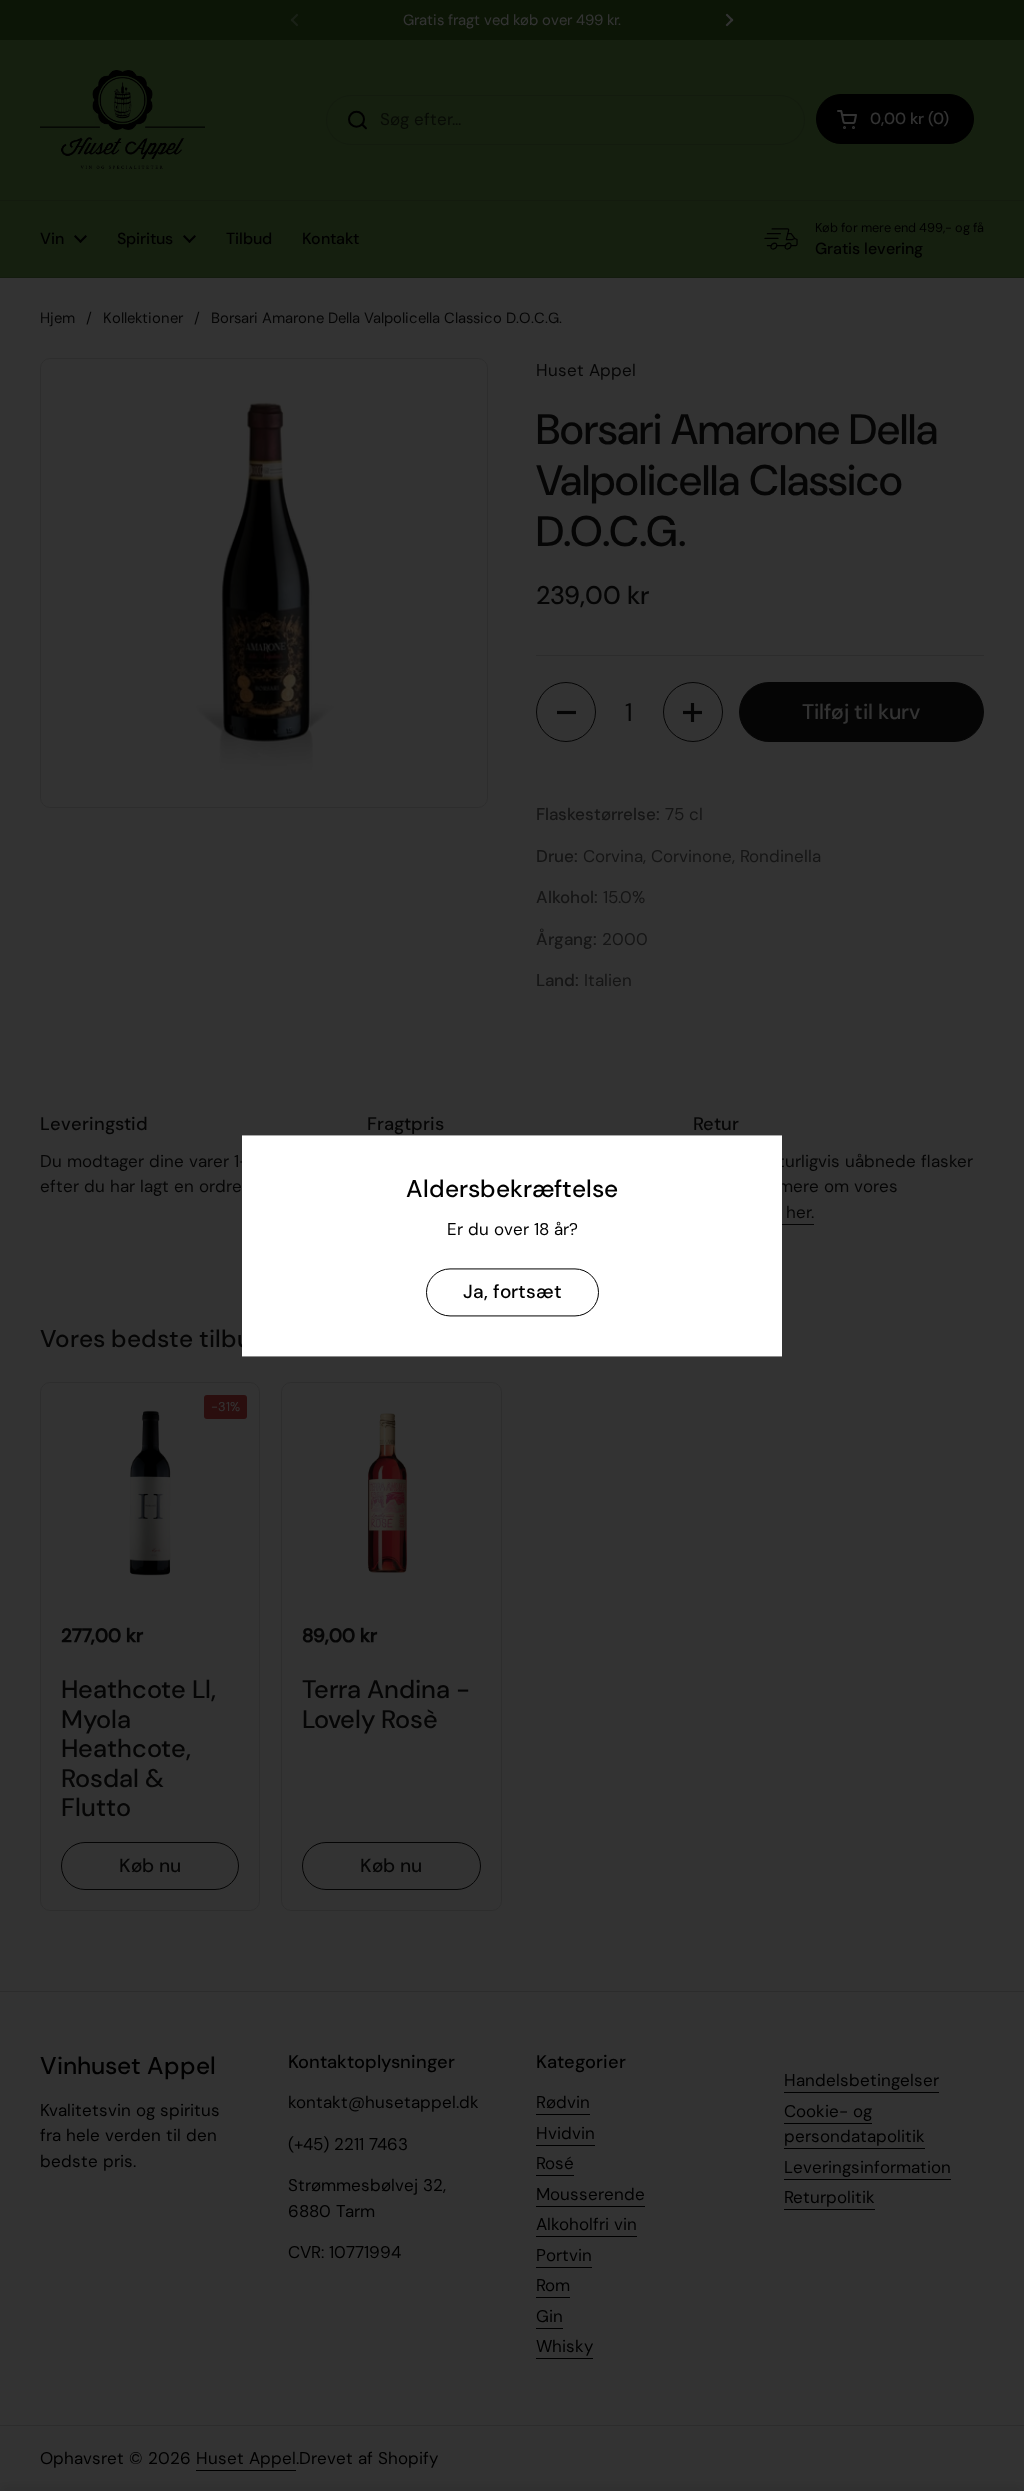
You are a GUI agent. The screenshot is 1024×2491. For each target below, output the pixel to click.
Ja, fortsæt (512, 1291)
